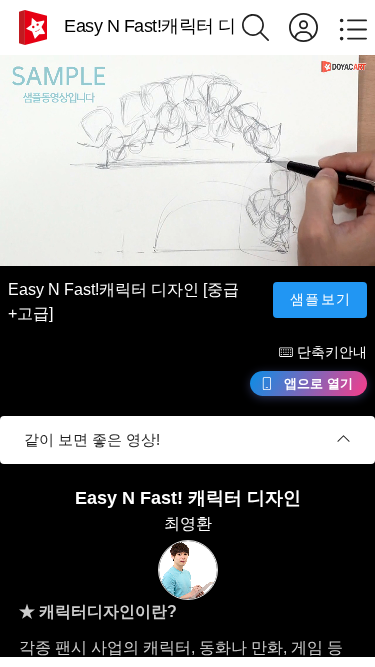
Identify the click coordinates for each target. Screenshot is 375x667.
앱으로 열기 (318, 383)
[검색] (265, 27)
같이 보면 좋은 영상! (92, 439)
